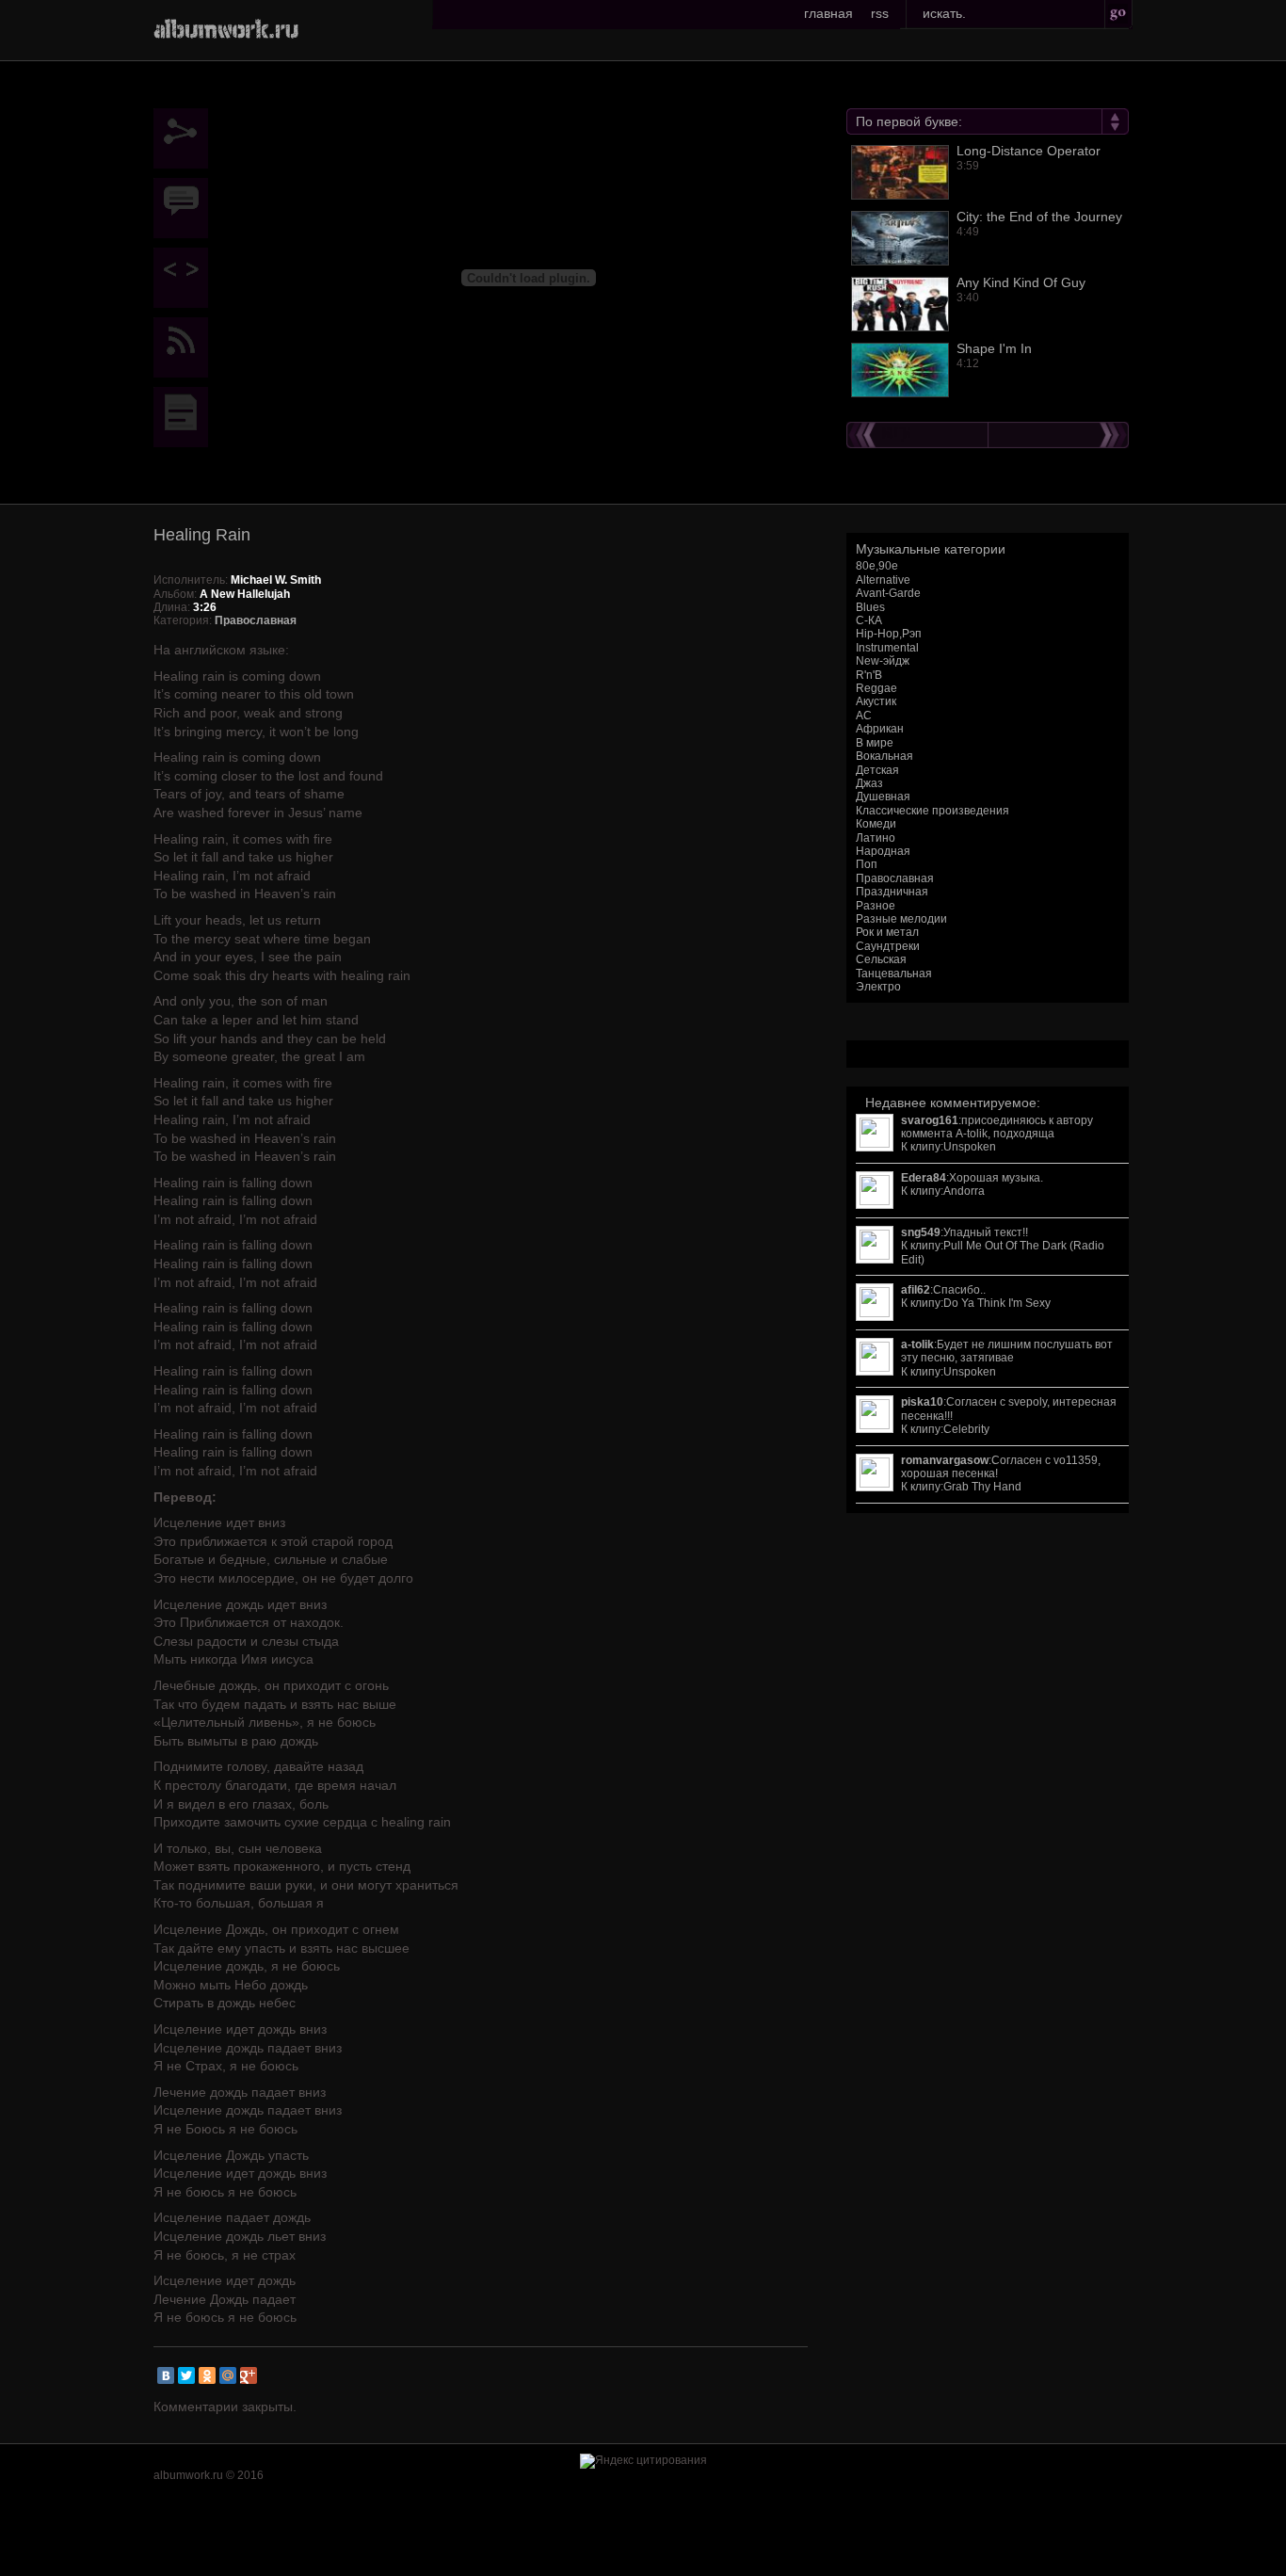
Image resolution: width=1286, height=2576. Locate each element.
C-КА (869, 620)
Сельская (881, 959)
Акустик (876, 701)
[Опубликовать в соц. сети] (185, 138)
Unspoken (970, 1147)
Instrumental (887, 648)
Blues (870, 607)
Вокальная (884, 756)
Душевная (883, 797)
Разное (876, 906)
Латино (876, 838)
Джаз (869, 783)
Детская (877, 770)
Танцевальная (894, 974)
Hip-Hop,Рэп (889, 634)
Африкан (880, 729)
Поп (867, 864)
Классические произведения (932, 811)
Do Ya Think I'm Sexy (997, 1303)
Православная (895, 878)
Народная (883, 851)
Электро (878, 987)
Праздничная (892, 892)
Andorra (964, 1191)
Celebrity (966, 1429)
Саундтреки (888, 946)
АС (864, 716)
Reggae (876, 688)
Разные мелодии (901, 919)
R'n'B (869, 675)
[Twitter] (186, 2375)
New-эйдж (883, 661)
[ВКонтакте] (166, 2375)
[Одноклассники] (207, 2375)
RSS (880, 13)
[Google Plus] (249, 2375)
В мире (875, 743)
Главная (828, 13)
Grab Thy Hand (982, 1487)
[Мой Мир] (228, 2375)
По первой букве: (909, 121)
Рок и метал (887, 932)
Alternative (883, 580)
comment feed (185, 347)
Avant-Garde (888, 593)
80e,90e (877, 566)
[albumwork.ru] (226, 28)
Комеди (876, 824)
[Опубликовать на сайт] (185, 278)
